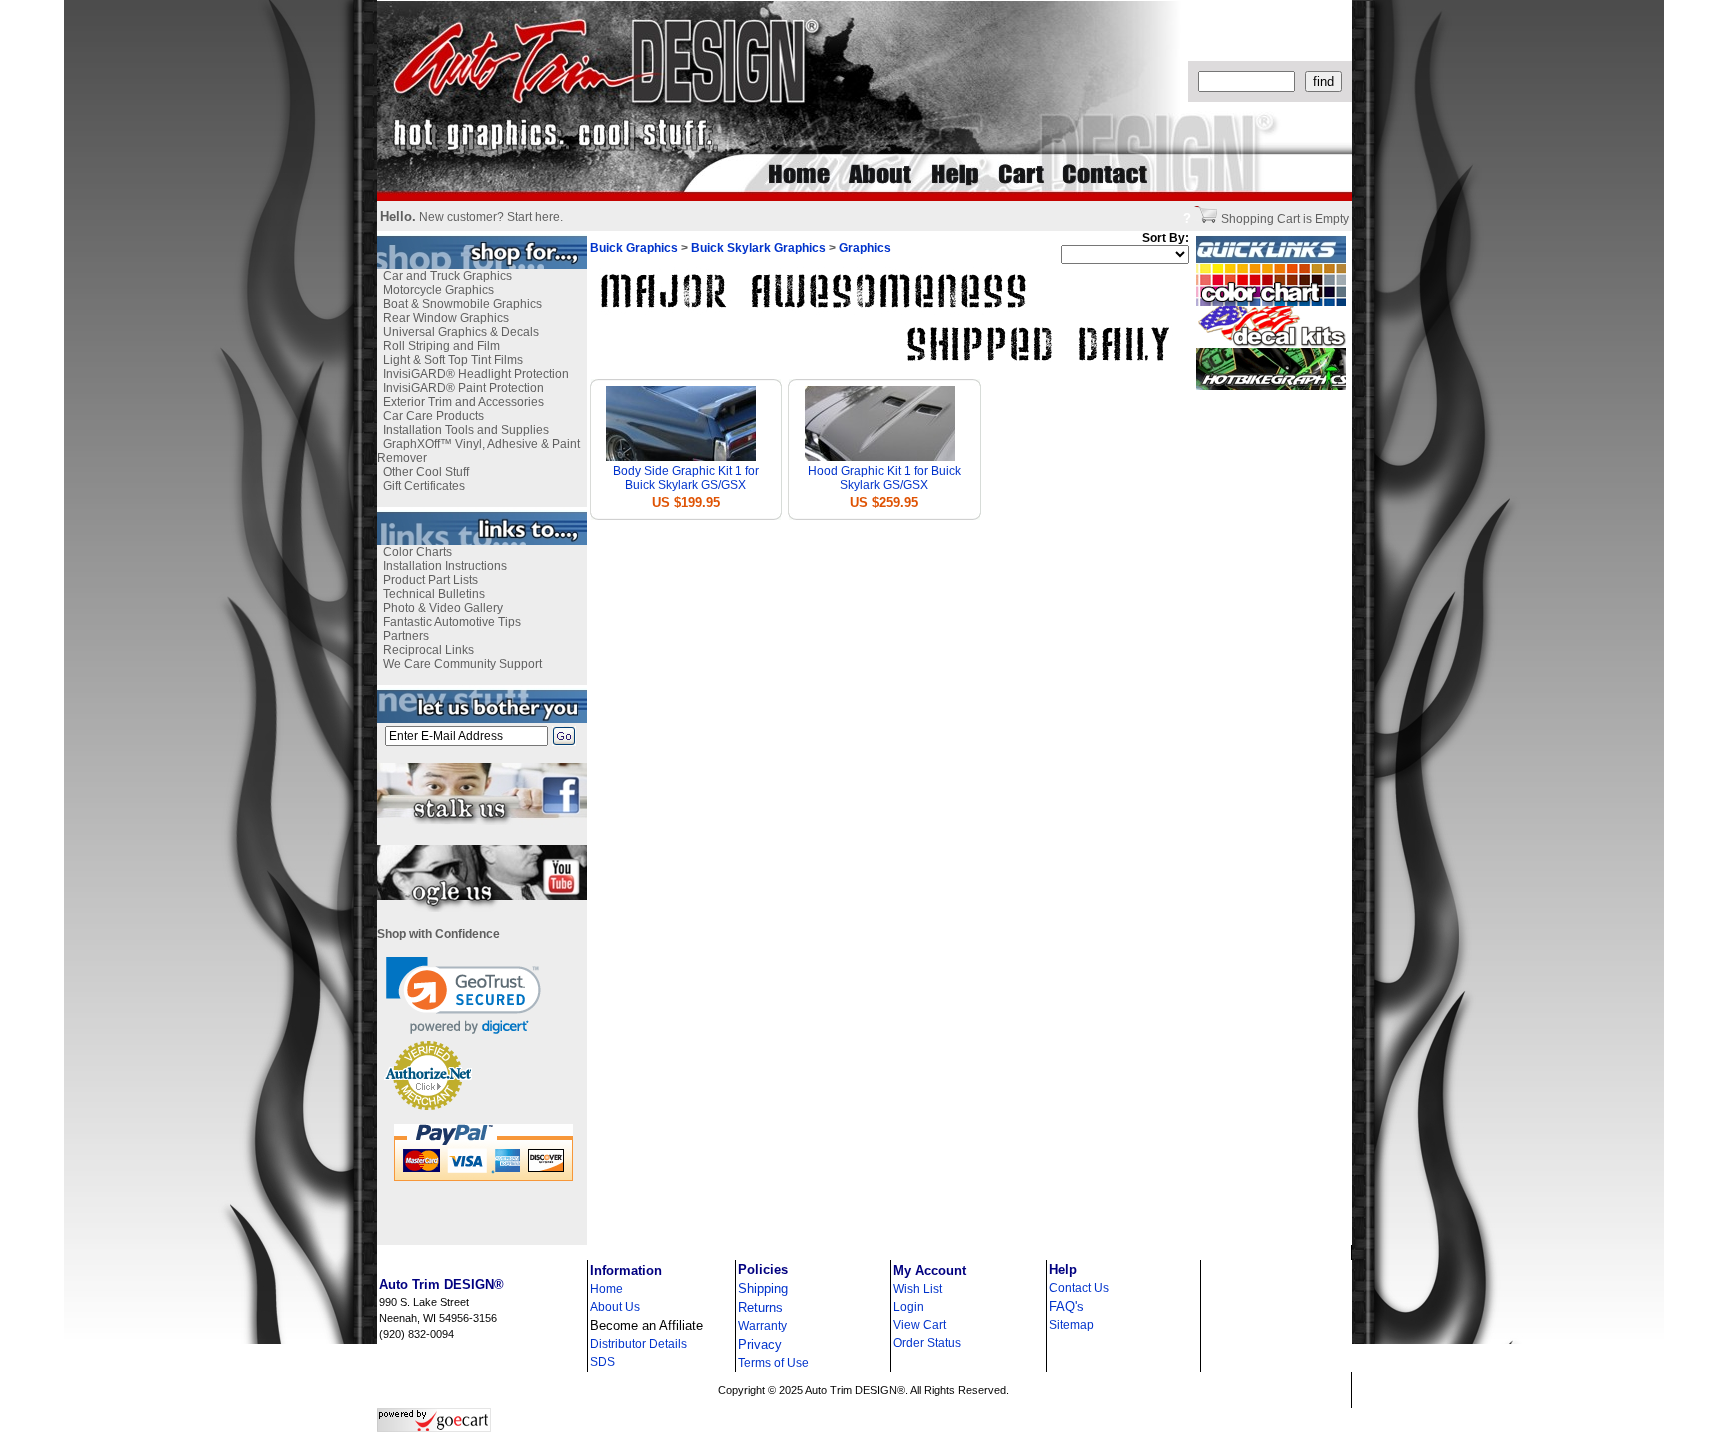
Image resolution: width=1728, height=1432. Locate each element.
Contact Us (1079, 1288)
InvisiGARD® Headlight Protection (476, 374)
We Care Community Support (462, 664)
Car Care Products (433, 416)
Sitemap (1071, 1325)
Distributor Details (638, 1344)
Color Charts (417, 552)
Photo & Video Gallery (443, 608)
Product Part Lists (430, 580)
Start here (533, 217)
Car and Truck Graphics (447, 276)
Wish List (917, 1289)
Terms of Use (773, 1363)
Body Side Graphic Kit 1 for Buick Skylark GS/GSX (686, 478)
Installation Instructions (445, 566)
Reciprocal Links (428, 650)
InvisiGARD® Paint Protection (463, 388)
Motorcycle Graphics (438, 290)
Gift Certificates (424, 486)
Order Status (927, 1343)
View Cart (919, 1325)
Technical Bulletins (434, 594)
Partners (406, 636)
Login (908, 1307)
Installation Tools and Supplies (466, 430)
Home (606, 1289)
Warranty (762, 1326)
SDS (602, 1362)
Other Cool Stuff (426, 472)
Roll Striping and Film (441, 346)
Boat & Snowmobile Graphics (462, 304)
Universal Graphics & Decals (461, 332)
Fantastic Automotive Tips (452, 622)
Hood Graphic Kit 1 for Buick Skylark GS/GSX (884, 478)
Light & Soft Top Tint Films (453, 360)
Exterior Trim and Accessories (463, 402)
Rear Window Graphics (446, 318)
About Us (615, 1307)
